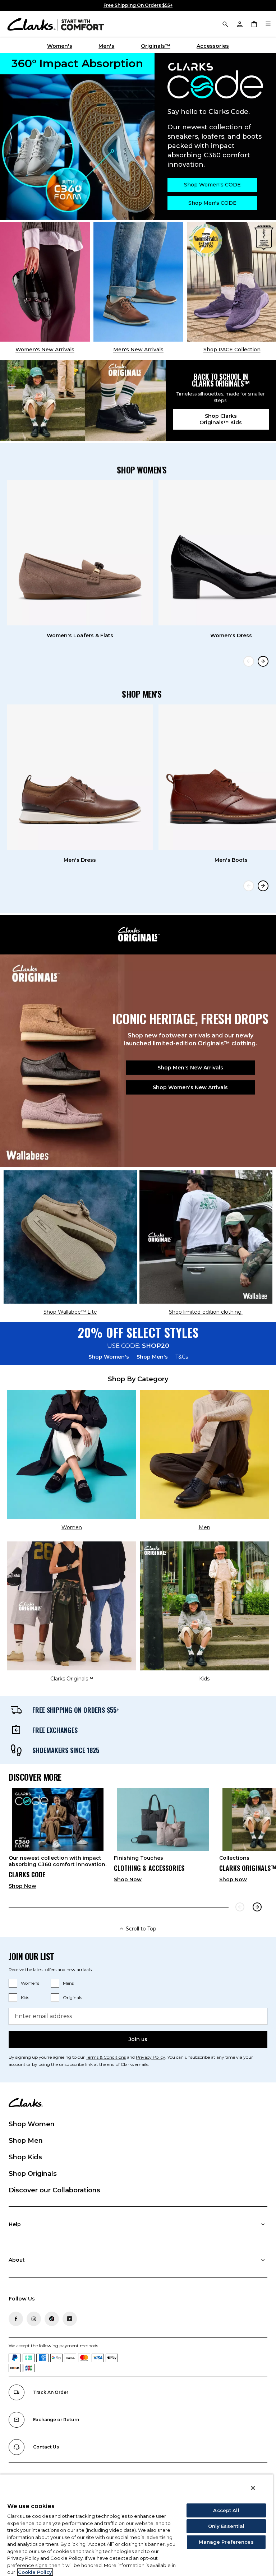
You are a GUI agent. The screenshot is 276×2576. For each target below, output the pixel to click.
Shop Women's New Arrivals (190, 1087)
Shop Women (32, 2124)
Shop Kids (25, 2157)
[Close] (253, 2488)
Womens (30, 1983)
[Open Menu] (268, 24)
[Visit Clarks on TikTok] (52, 2319)
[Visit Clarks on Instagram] (34, 2319)
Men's (106, 46)
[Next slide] (263, 661)
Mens (68, 1983)
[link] (58, 1841)
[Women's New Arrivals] (45, 282)
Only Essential (226, 2526)
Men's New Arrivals (138, 350)
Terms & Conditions (106, 2057)
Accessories (213, 46)
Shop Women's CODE (212, 185)
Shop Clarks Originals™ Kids (221, 419)
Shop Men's (152, 1357)
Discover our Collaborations (54, 2190)
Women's (60, 46)
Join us (138, 2039)
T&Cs (182, 1357)
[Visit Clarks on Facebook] (16, 2319)
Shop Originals (33, 2174)
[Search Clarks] (225, 24)
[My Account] (239, 24)
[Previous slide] (249, 661)
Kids (25, 1997)
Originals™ (156, 46)
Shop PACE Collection (232, 350)
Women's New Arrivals (45, 350)
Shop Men (26, 2141)
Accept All (226, 2510)
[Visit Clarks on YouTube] (70, 2319)
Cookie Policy (35, 2572)
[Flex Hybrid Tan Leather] (138, 282)
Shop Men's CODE (212, 203)
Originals (72, 1997)
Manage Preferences (226, 2542)
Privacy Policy (151, 2057)
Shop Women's (109, 1357)
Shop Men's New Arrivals (190, 1068)
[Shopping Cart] (254, 24)
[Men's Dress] (80, 777)
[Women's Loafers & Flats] (80, 553)
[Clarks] (56, 24)
